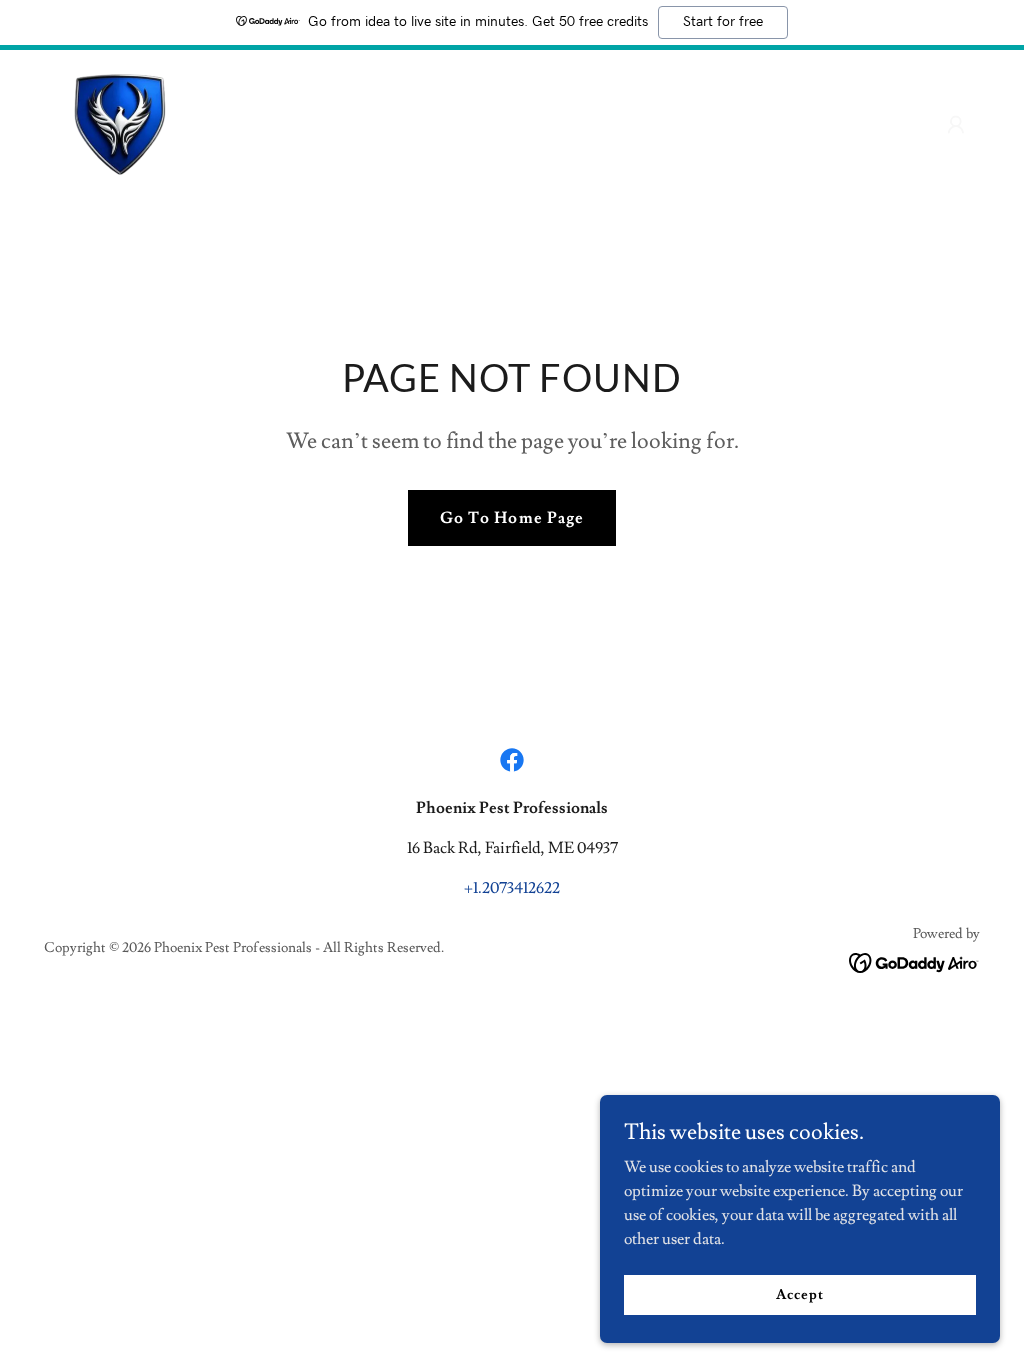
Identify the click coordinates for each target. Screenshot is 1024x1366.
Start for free (723, 22)
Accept (799, 1294)
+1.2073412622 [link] (512, 888)
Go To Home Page (511, 518)
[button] (956, 125)
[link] (119, 121)
